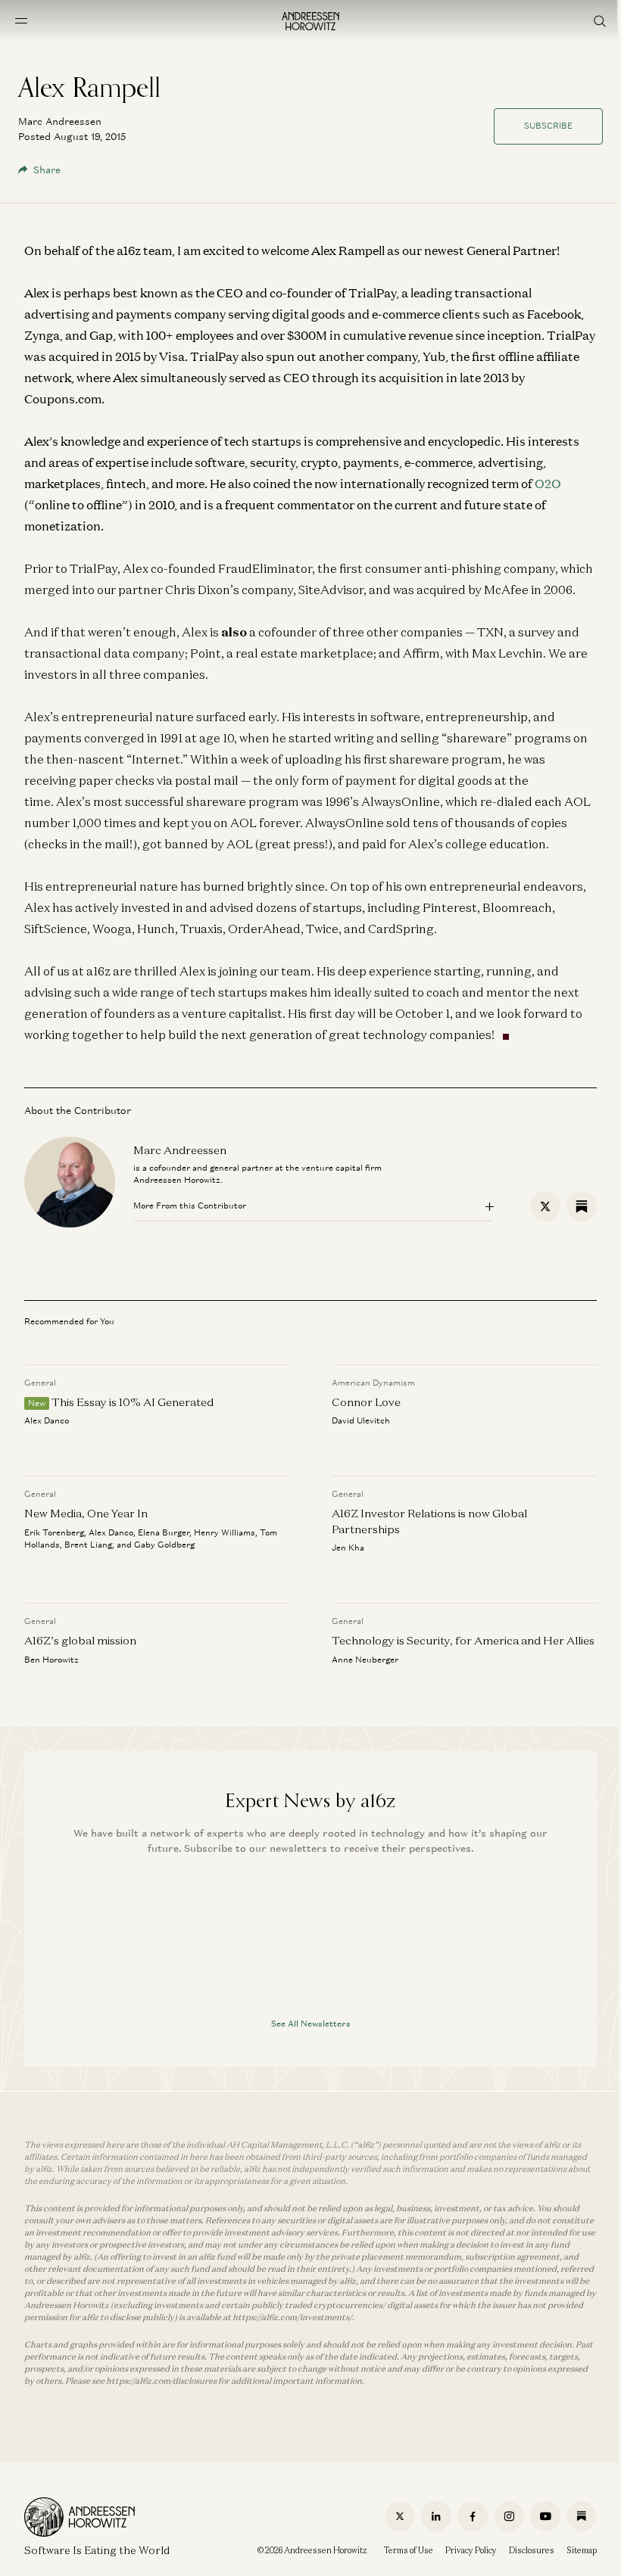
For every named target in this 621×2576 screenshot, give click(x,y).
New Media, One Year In (86, 1514)
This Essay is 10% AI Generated (133, 1402)
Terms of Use (409, 2550)
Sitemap (582, 2550)
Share (47, 170)
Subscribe (548, 126)
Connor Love (366, 1402)
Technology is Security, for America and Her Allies (463, 1641)
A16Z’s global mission (80, 1641)
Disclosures (532, 2550)
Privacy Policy (471, 2550)
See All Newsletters (311, 2024)
